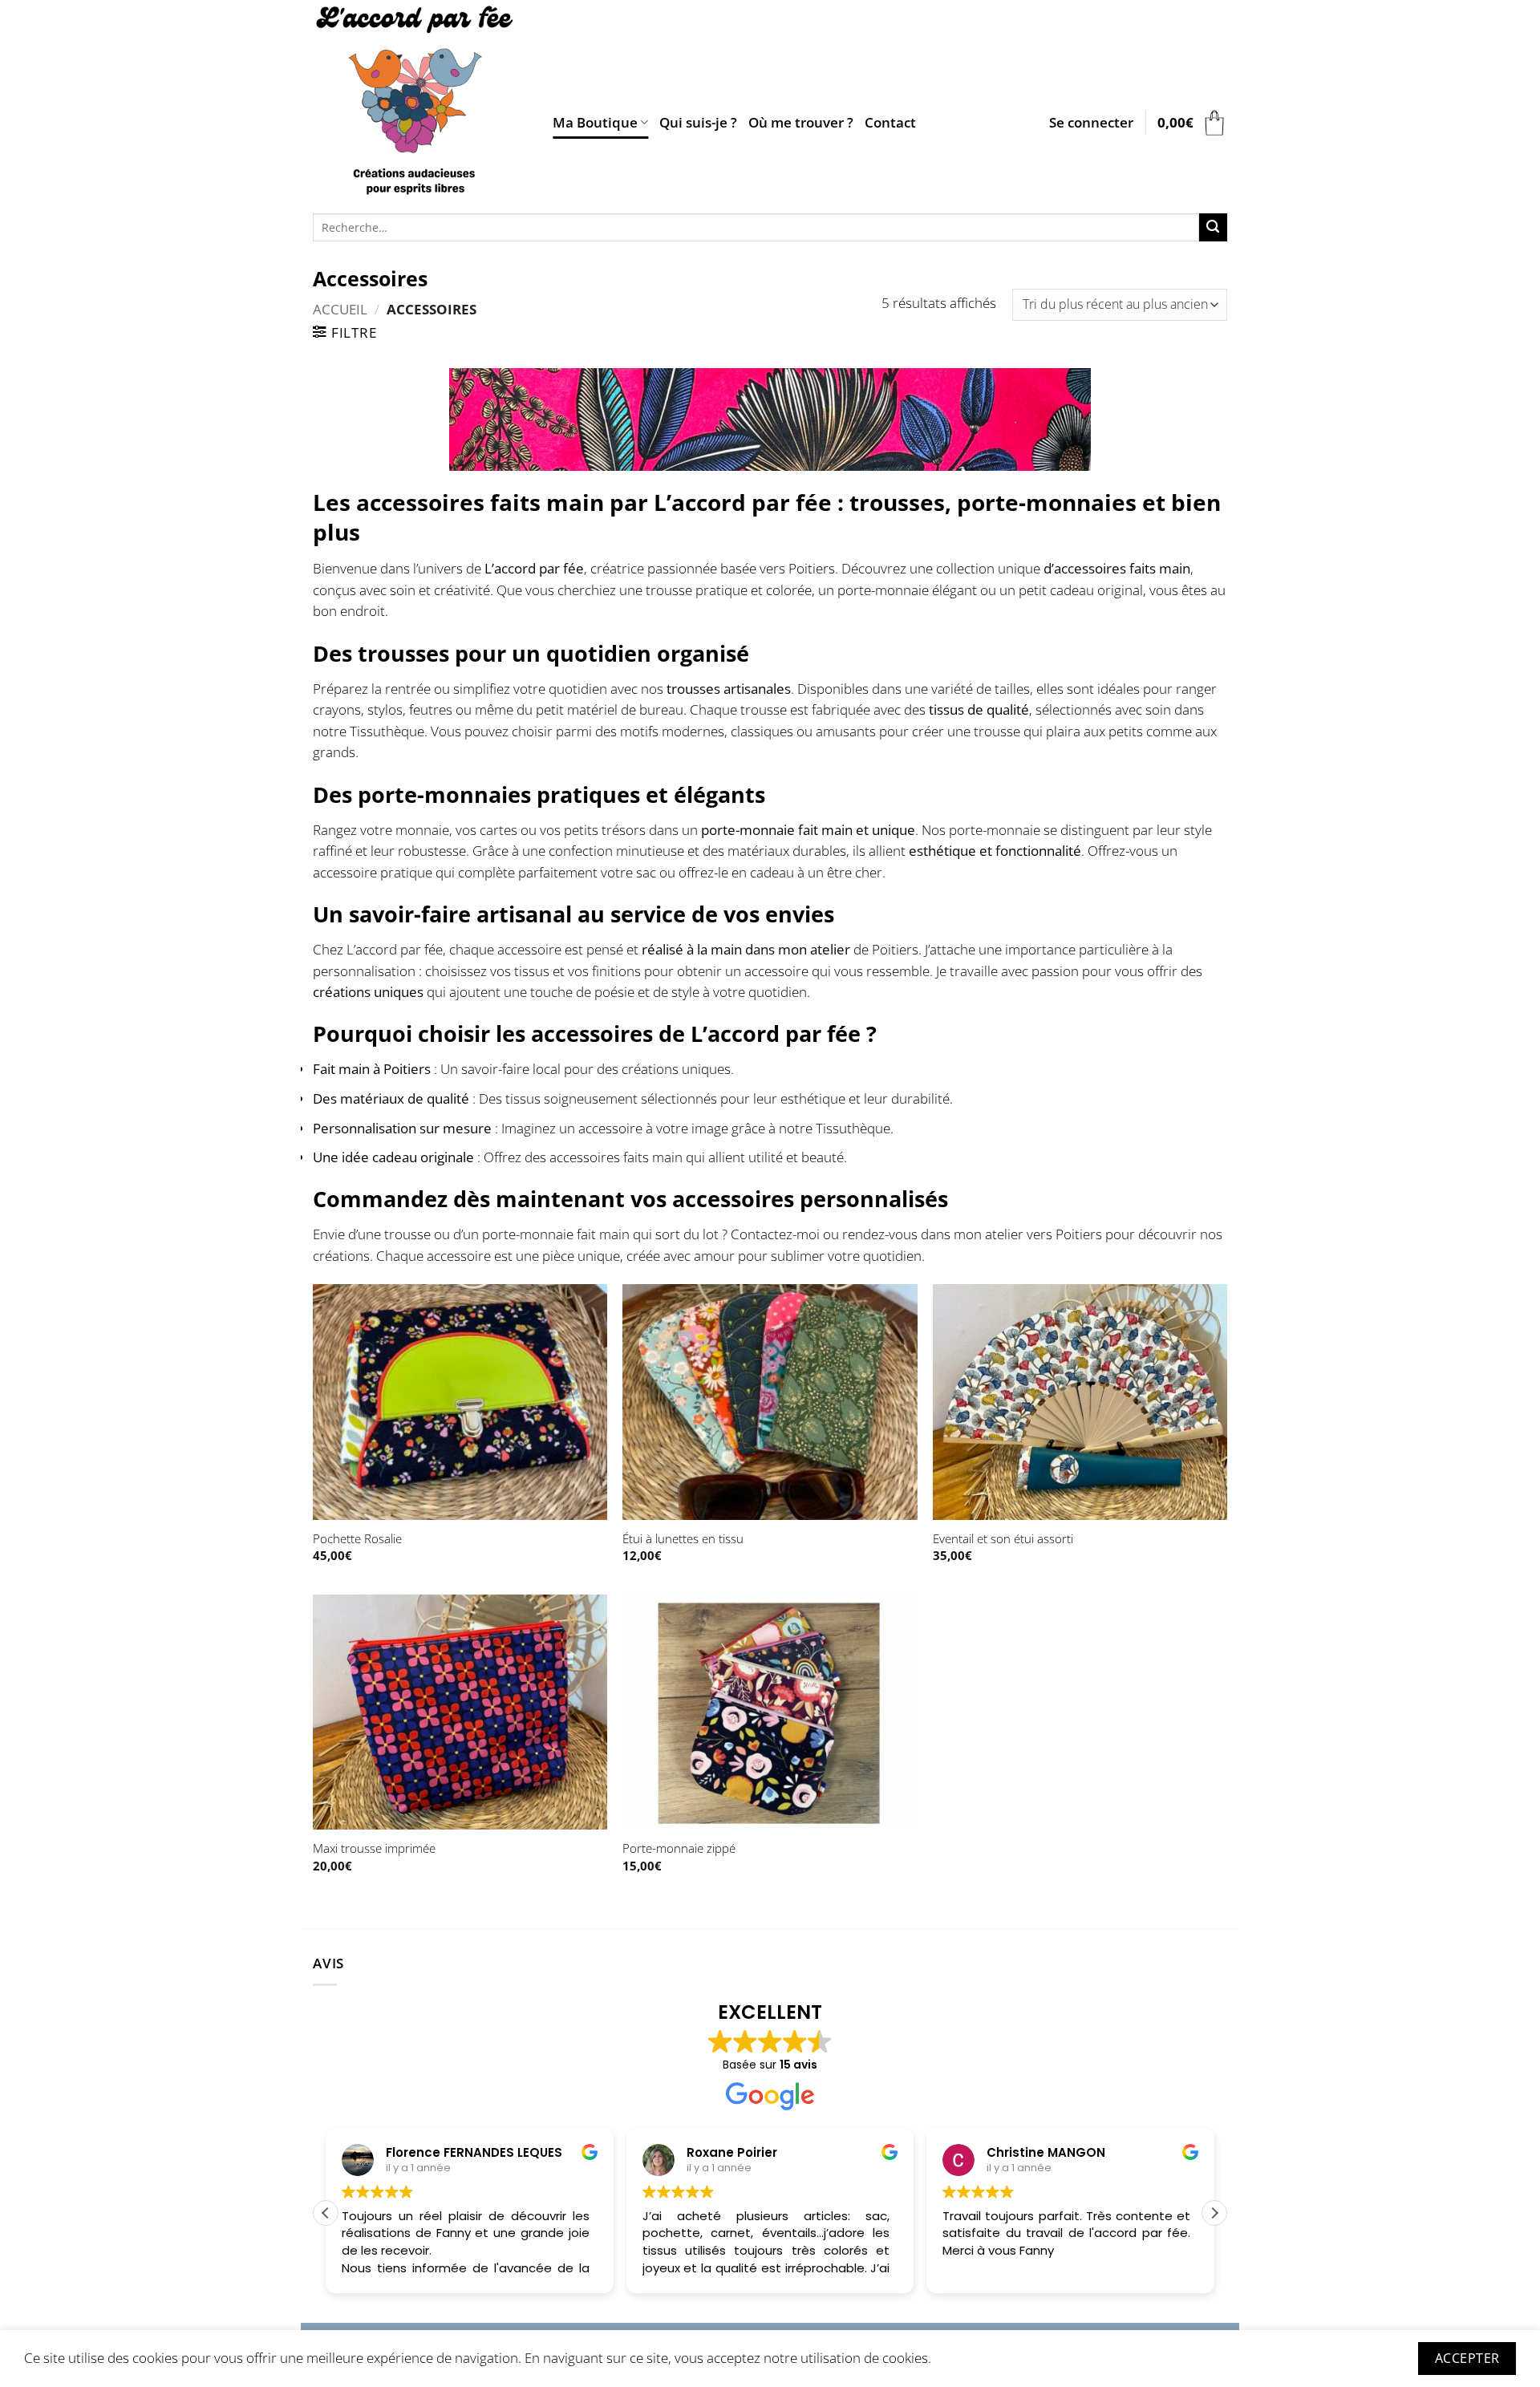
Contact (890, 122)
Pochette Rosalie (357, 1539)
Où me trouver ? (801, 122)
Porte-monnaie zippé (679, 1848)
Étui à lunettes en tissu (683, 1539)
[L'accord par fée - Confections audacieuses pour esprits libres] (421, 103)
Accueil (340, 309)
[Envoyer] (1213, 227)
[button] (1091, 123)
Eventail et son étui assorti (1003, 1539)
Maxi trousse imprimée (374, 1848)
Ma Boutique (595, 122)
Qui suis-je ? (698, 122)
